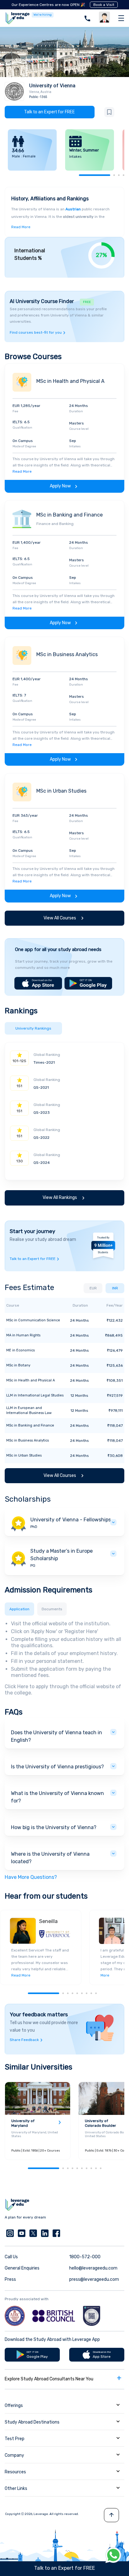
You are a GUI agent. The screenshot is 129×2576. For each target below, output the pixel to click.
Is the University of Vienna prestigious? (57, 1767)
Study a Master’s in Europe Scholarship (62, 1555)
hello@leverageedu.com (93, 2268)
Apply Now (60, 486)
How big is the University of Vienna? (54, 1827)
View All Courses (60, 918)
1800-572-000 (85, 2257)
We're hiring (43, 15)
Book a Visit (104, 5)
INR (115, 1288)
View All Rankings (60, 1198)
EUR (93, 1288)
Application (19, 1609)
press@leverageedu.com (94, 2279)
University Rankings (33, 1028)
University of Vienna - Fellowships (71, 1520)
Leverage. (41, 2514)
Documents (52, 1609)
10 (101, 2168)
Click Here (16, 1686)
